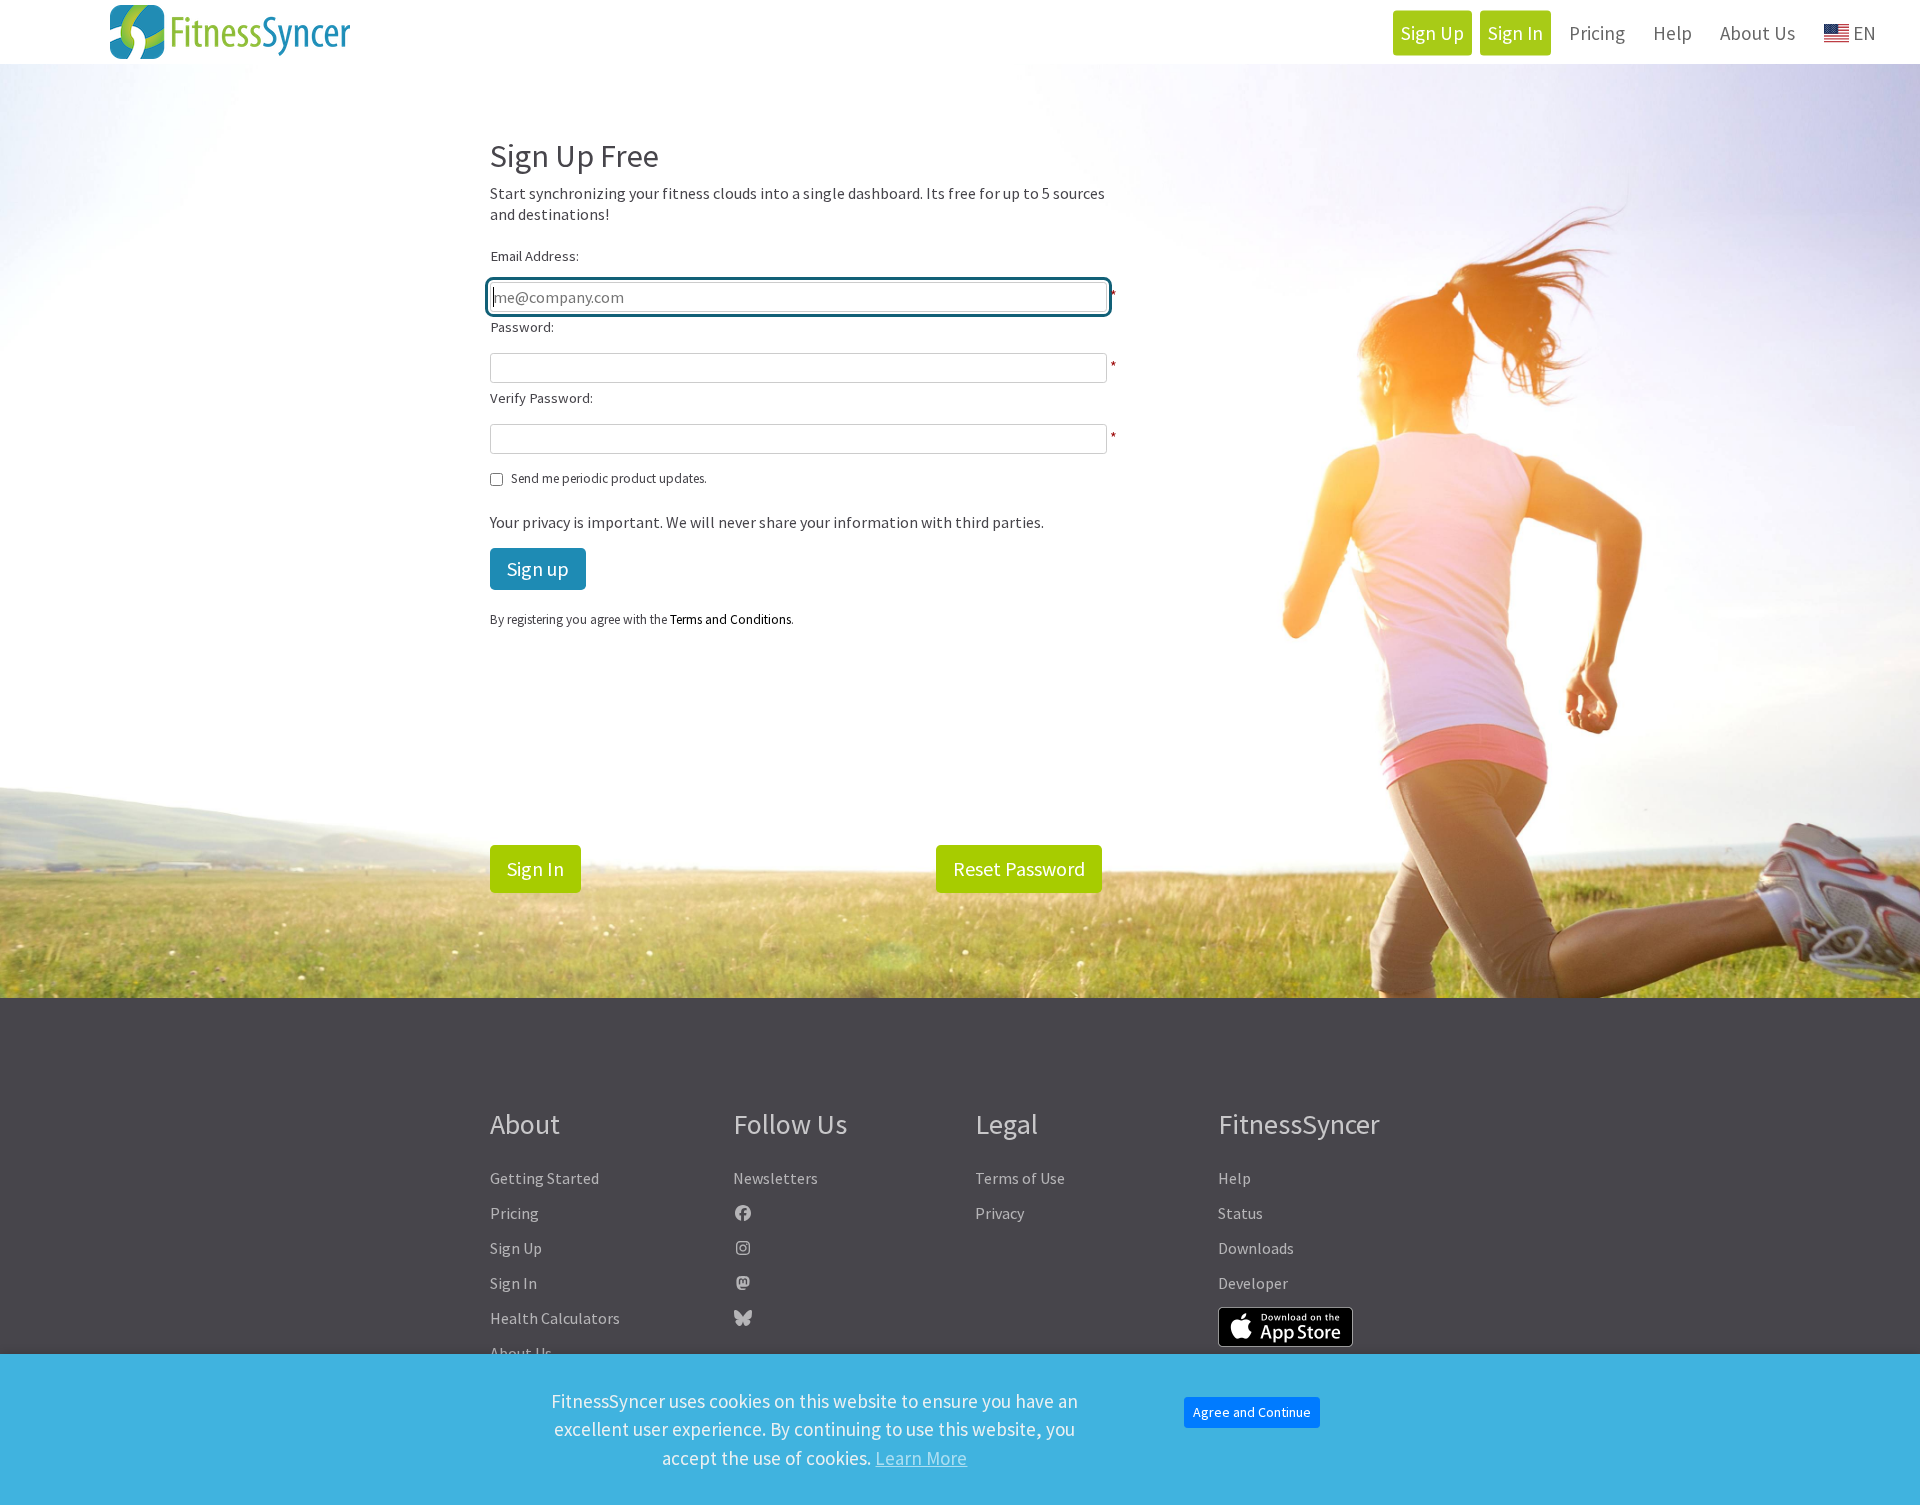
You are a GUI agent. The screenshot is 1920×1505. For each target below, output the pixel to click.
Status (1240, 1213)
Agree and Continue (1252, 1412)
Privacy (999, 1213)
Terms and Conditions (730, 619)
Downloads (1256, 1248)
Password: (522, 327)
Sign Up (1432, 33)
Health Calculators (555, 1318)
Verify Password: (541, 398)
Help (1672, 33)
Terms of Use (1020, 1178)
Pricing (1597, 33)
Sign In (1515, 33)
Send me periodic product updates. (609, 478)
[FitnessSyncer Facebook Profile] (839, 1213)
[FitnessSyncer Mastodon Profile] (839, 1283)
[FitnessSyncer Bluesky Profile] (839, 1318)
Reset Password (1019, 868)
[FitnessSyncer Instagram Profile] (839, 1248)
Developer (1253, 1283)
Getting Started (544, 1178)
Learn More (921, 1458)
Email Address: (534, 256)
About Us (1757, 33)
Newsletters (775, 1178)
